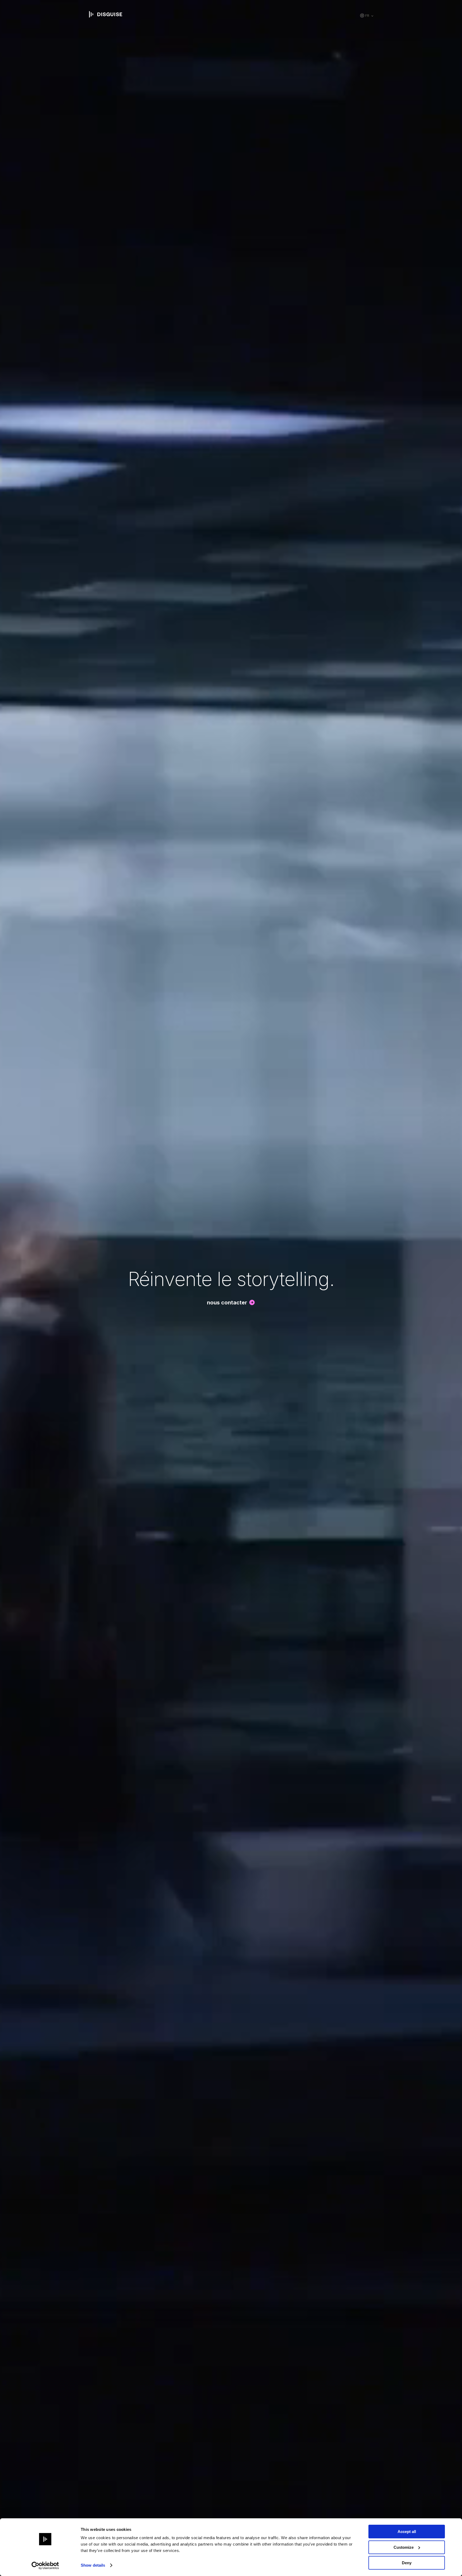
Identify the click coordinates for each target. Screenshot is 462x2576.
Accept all (407, 2532)
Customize (404, 2547)
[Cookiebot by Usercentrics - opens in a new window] (45, 2566)
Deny (407, 2563)
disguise (106, 14)
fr (367, 16)
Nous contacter (227, 1303)
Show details (93, 2565)
